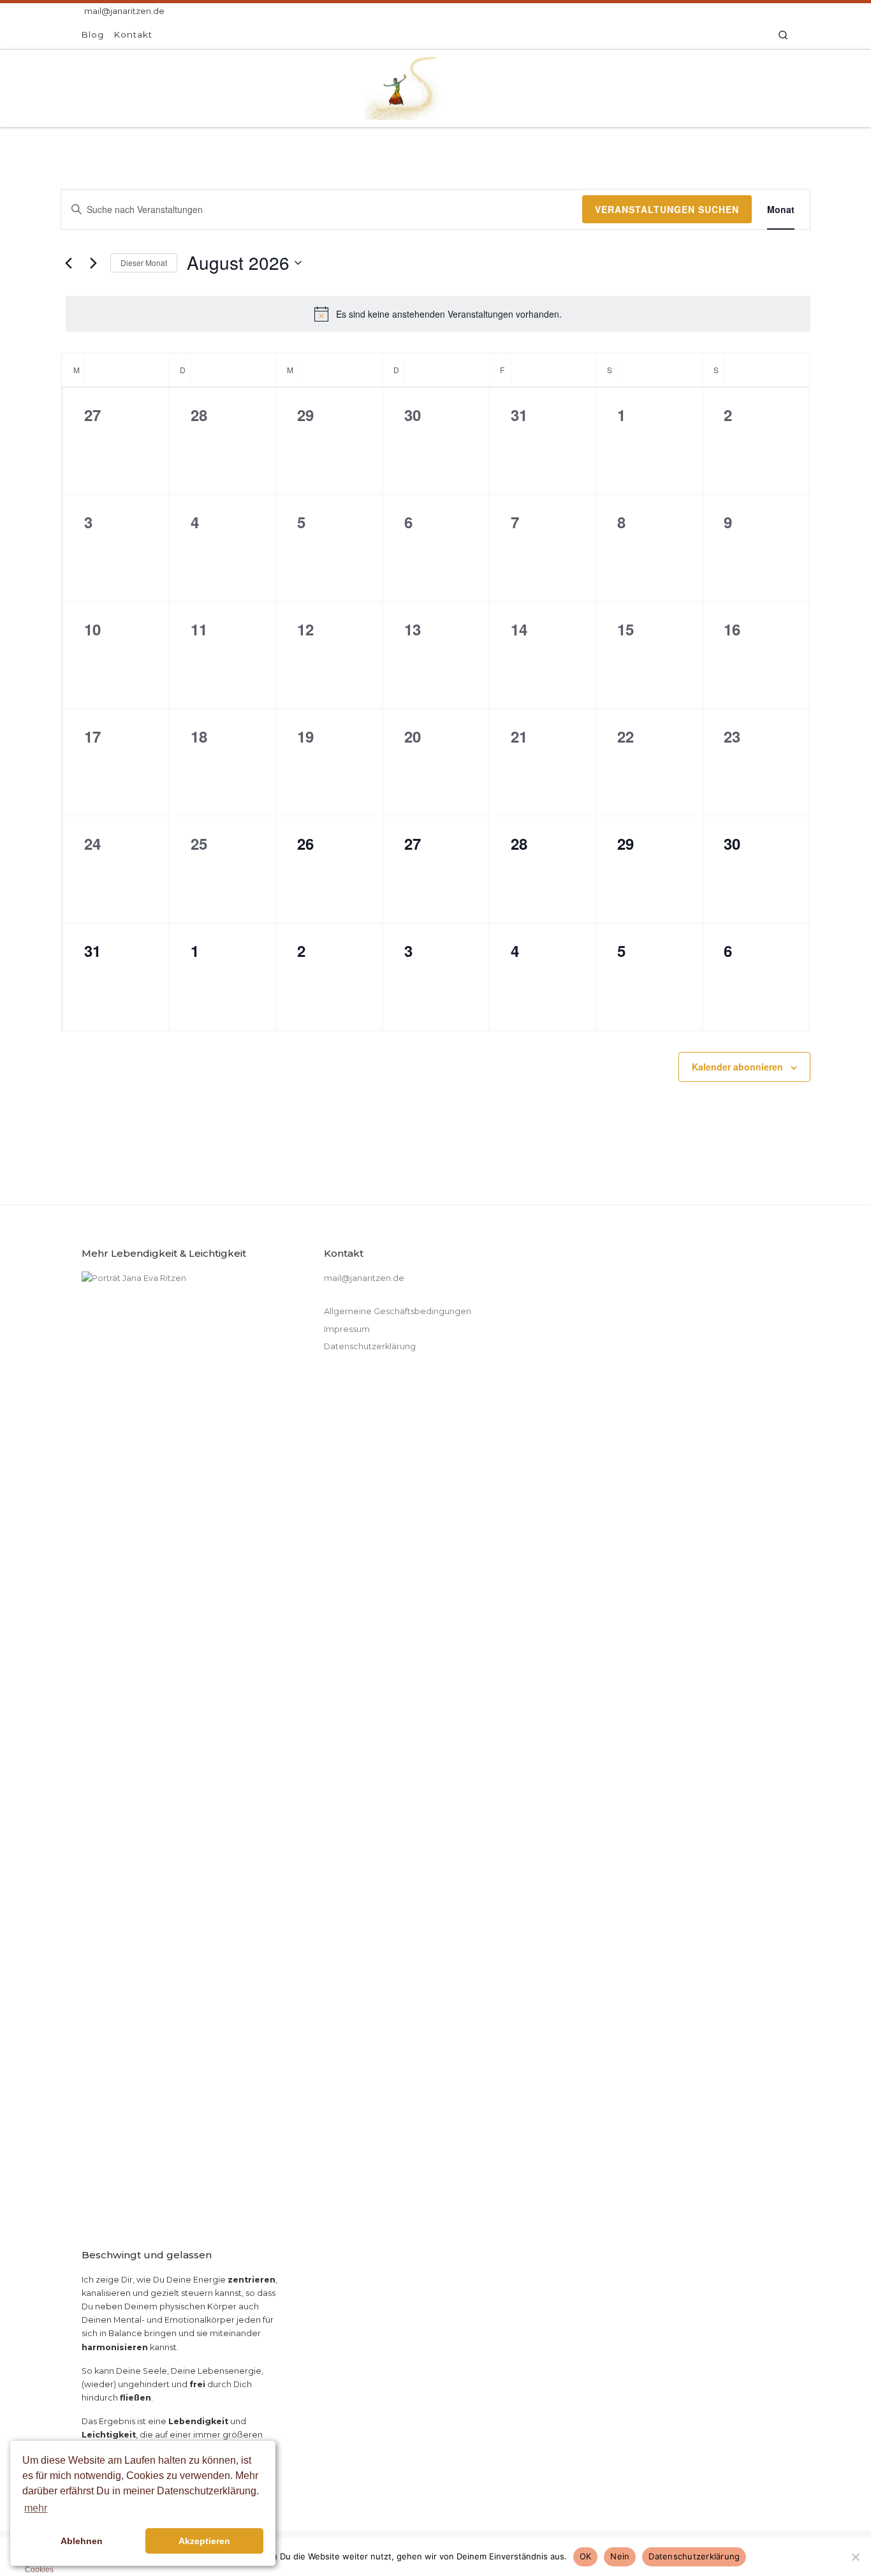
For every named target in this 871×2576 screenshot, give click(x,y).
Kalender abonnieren (737, 1067)
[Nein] (855, 2557)
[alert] (438, 314)
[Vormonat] (68, 263)
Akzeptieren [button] (204, 2541)
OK (586, 2556)
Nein (620, 2556)
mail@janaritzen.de (364, 1278)
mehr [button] (36, 2508)
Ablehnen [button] (82, 2541)
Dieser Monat (144, 263)
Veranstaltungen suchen (667, 209)
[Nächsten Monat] (93, 263)
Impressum (347, 1329)
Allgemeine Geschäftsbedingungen (398, 1311)
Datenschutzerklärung (370, 1346)
